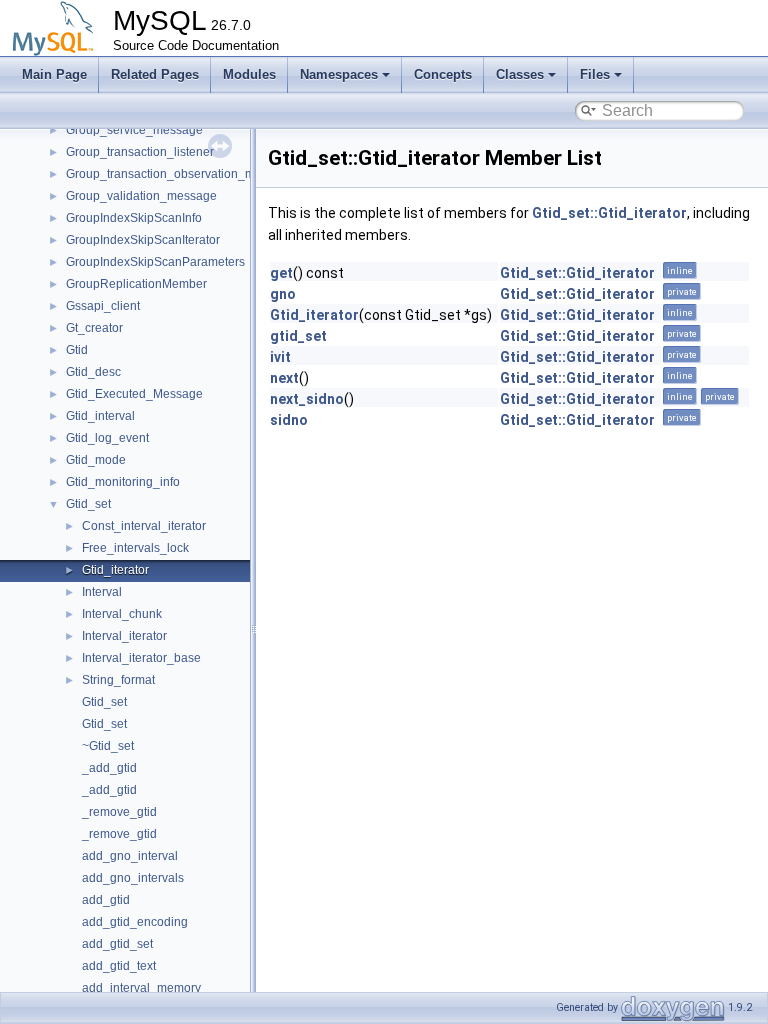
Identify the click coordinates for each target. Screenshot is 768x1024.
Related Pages (155, 74)
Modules (249, 74)
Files (595, 74)
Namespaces (339, 74)
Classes (520, 74)
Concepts (443, 74)
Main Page (54, 74)
